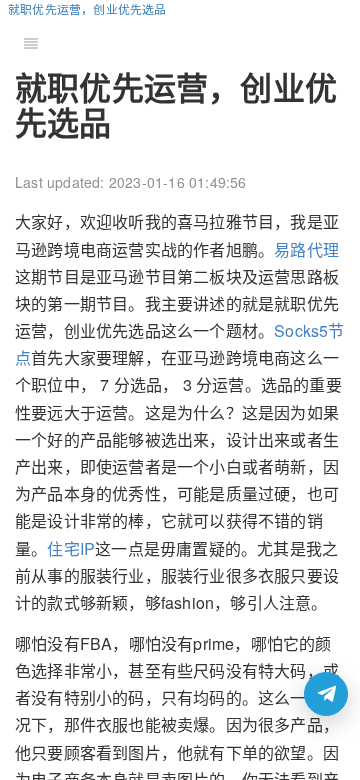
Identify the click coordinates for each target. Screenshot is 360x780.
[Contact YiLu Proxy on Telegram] (326, 694)
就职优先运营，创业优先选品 (87, 8)
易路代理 (306, 249)
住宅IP (71, 548)
